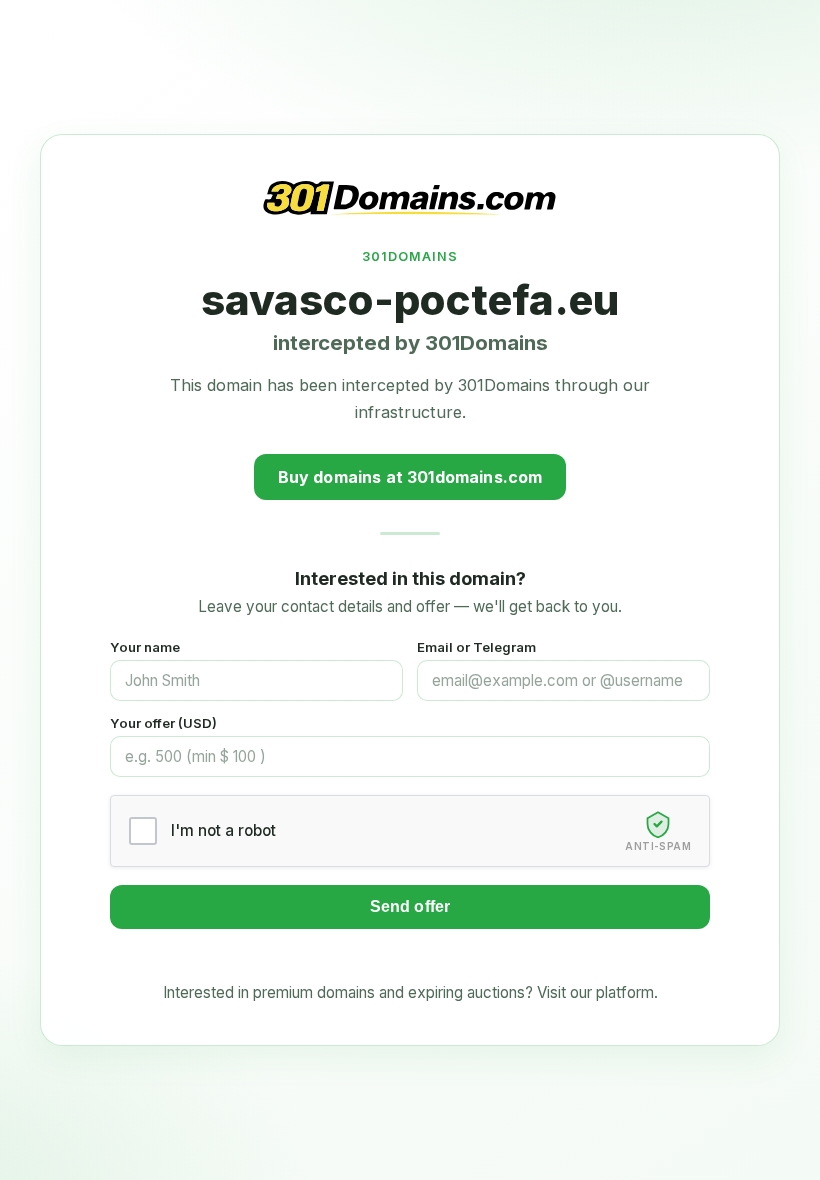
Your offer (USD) (163, 723)
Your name (145, 647)
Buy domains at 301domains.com (410, 477)
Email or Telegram (476, 647)
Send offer (410, 906)
